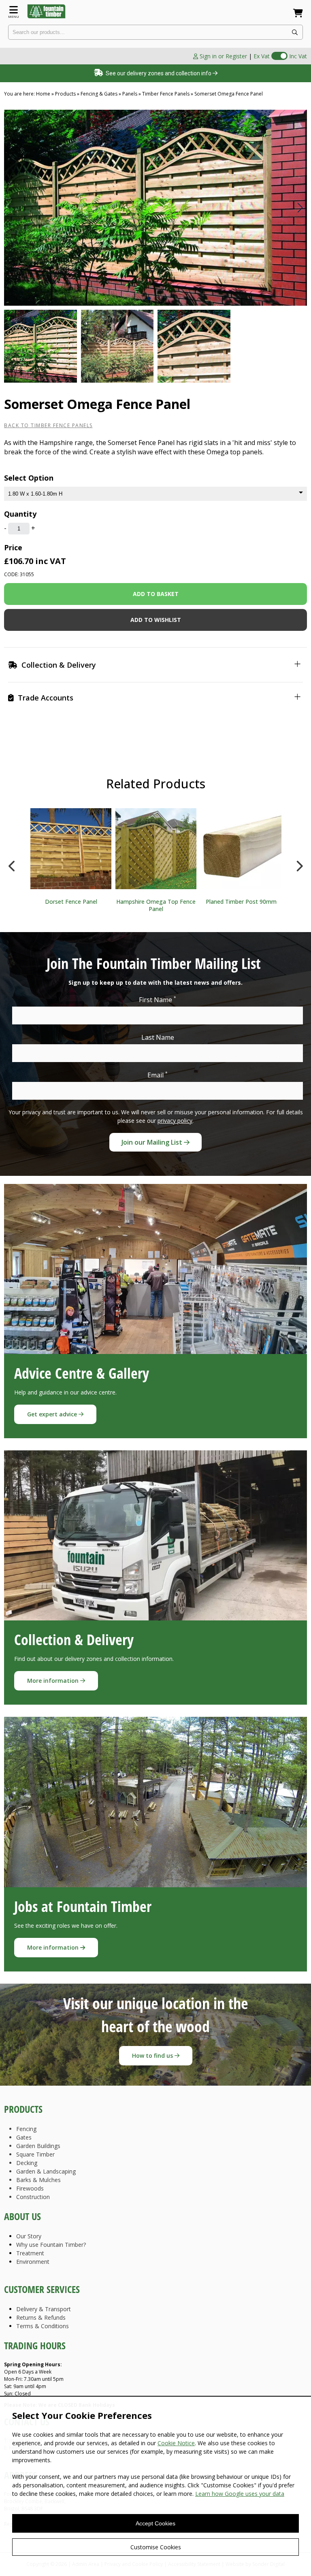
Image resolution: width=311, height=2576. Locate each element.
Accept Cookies (155, 2523)
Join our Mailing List (153, 1142)
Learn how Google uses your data (240, 2494)
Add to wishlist (156, 620)
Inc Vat (298, 56)
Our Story (29, 2236)
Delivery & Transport (44, 2309)
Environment (33, 2262)
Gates (24, 2137)
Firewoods (30, 2188)
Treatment (30, 2253)
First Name (158, 1000)
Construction (33, 2197)
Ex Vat (262, 56)
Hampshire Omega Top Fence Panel (156, 905)
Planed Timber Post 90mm (241, 902)
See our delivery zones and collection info (158, 73)
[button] (300, 208)
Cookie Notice (176, 2443)
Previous (12, 864)
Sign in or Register (223, 56)
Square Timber (35, 2154)
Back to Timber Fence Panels (48, 425)
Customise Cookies (156, 2547)
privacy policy (175, 1121)
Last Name (158, 1037)
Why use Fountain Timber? (51, 2245)
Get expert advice (53, 1414)
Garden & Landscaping (46, 2171)
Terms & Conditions (43, 2326)
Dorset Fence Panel (71, 902)
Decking (27, 2163)
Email (158, 1075)
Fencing (26, 2129)
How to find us (153, 2055)
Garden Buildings (38, 2146)
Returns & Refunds (41, 2317)
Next (299, 864)
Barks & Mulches (38, 2180)
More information (54, 1681)
